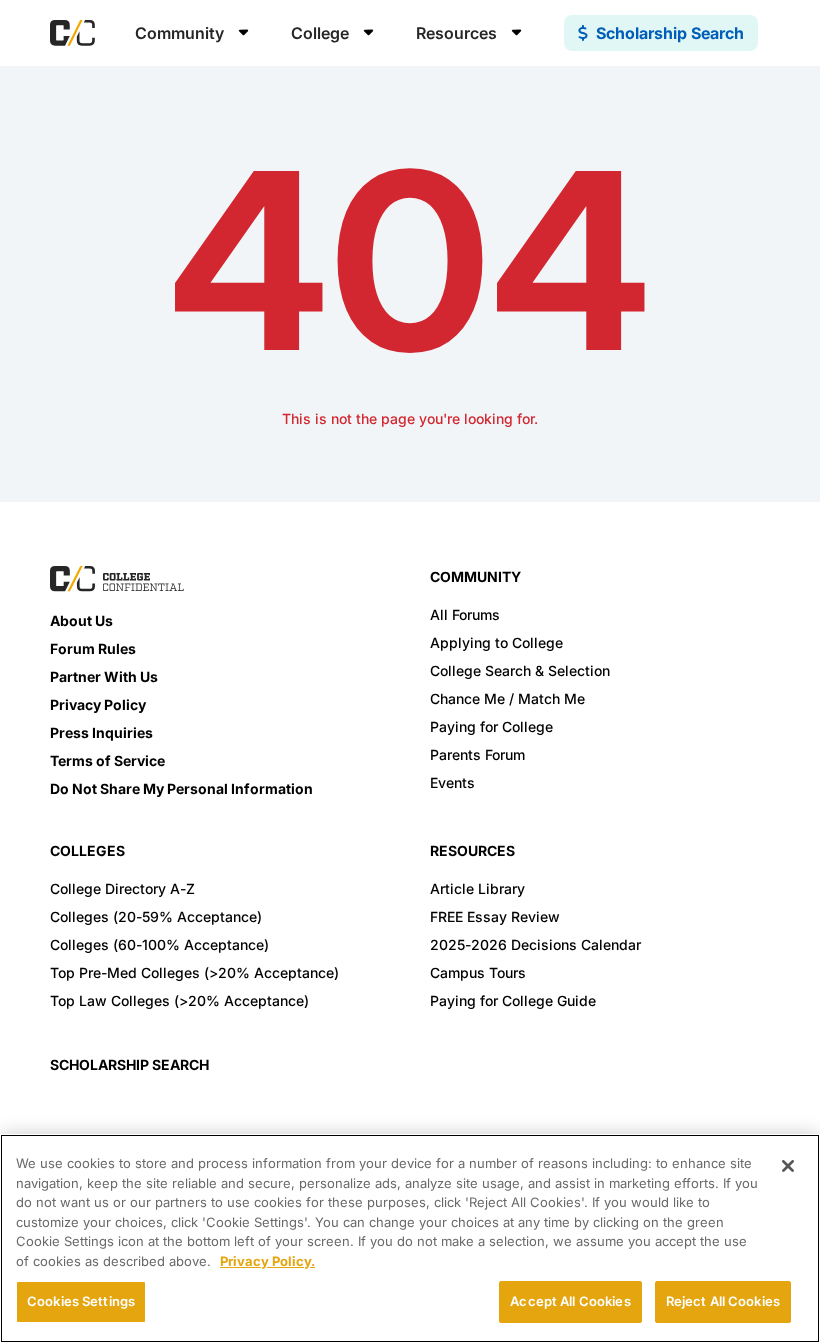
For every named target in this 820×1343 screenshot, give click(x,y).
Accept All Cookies (570, 1301)
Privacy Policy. (267, 1261)
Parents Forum (477, 754)
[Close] (788, 1166)
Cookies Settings (81, 1301)
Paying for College (491, 726)
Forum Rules (93, 648)
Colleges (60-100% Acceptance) (159, 944)
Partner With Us (104, 676)
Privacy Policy (98, 704)
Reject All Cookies (723, 1301)
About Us (81, 620)
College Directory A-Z (122, 888)
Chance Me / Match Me (507, 698)
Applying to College (496, 642)
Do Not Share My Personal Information (181, 788)
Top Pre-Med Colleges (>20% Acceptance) (194, 972)
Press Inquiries (101, 732)
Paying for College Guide (513, 1000)
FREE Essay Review (495, 916)
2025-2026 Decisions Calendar (535, 944)
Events (452, 782)
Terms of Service (107, 760)
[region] (410, 1238)
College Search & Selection (520, 670)
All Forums (465, 614)
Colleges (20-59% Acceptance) (156, 916)
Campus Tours (478, 972)
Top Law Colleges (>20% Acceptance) (179, 1000)
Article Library (477, 888)
